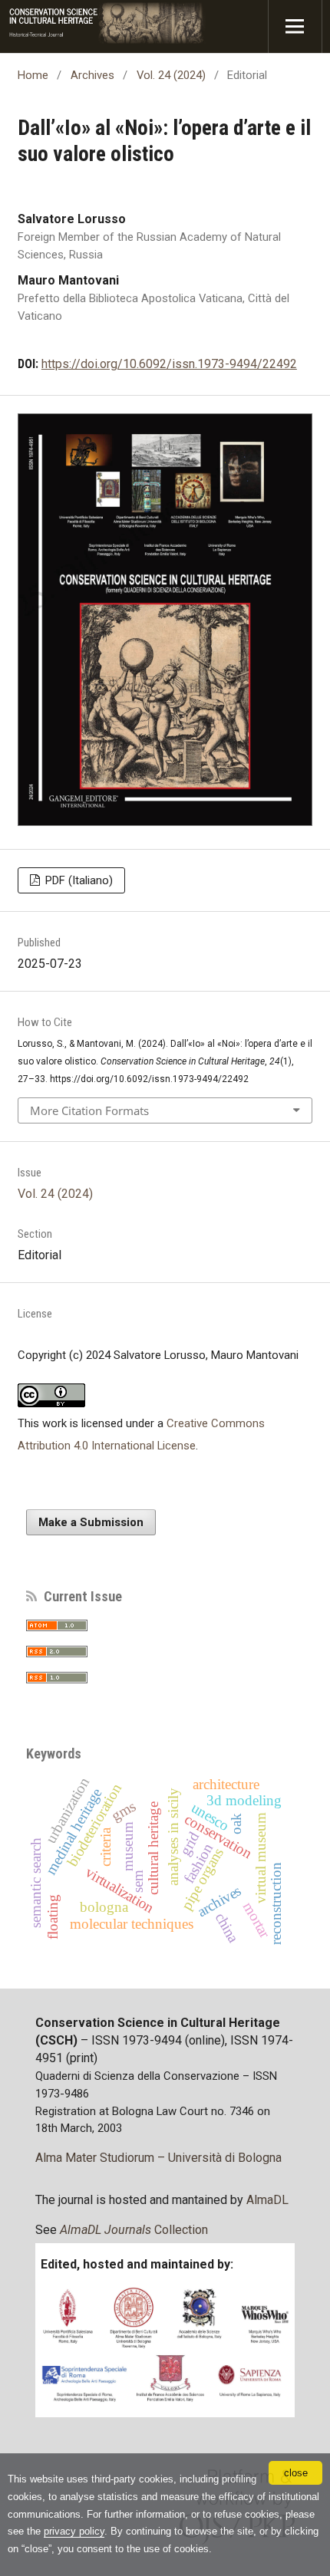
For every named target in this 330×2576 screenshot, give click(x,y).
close (296, 2473)
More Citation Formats (89, 1110)
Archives (92, 75)
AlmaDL (267, 2200)
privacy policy (74, 2531)
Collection (134, 2230)
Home (33, 75)
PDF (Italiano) (78, 880)
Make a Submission (91, 1522)
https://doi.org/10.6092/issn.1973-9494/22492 (169, 364)
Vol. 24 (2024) (171, 75)
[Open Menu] (295, 26)
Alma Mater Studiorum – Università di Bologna (158, 2158)
